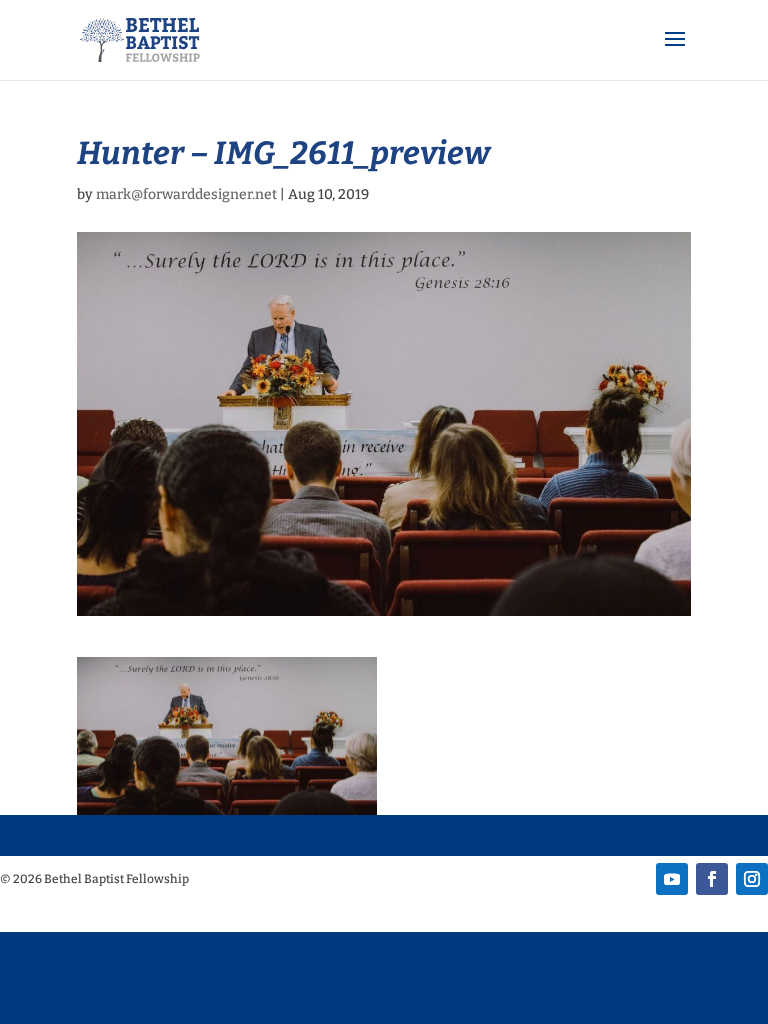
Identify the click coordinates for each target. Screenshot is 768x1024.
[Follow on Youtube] (672, 879)
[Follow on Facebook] (712, 879)
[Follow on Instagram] (752, 879)
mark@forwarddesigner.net (186, 194)
